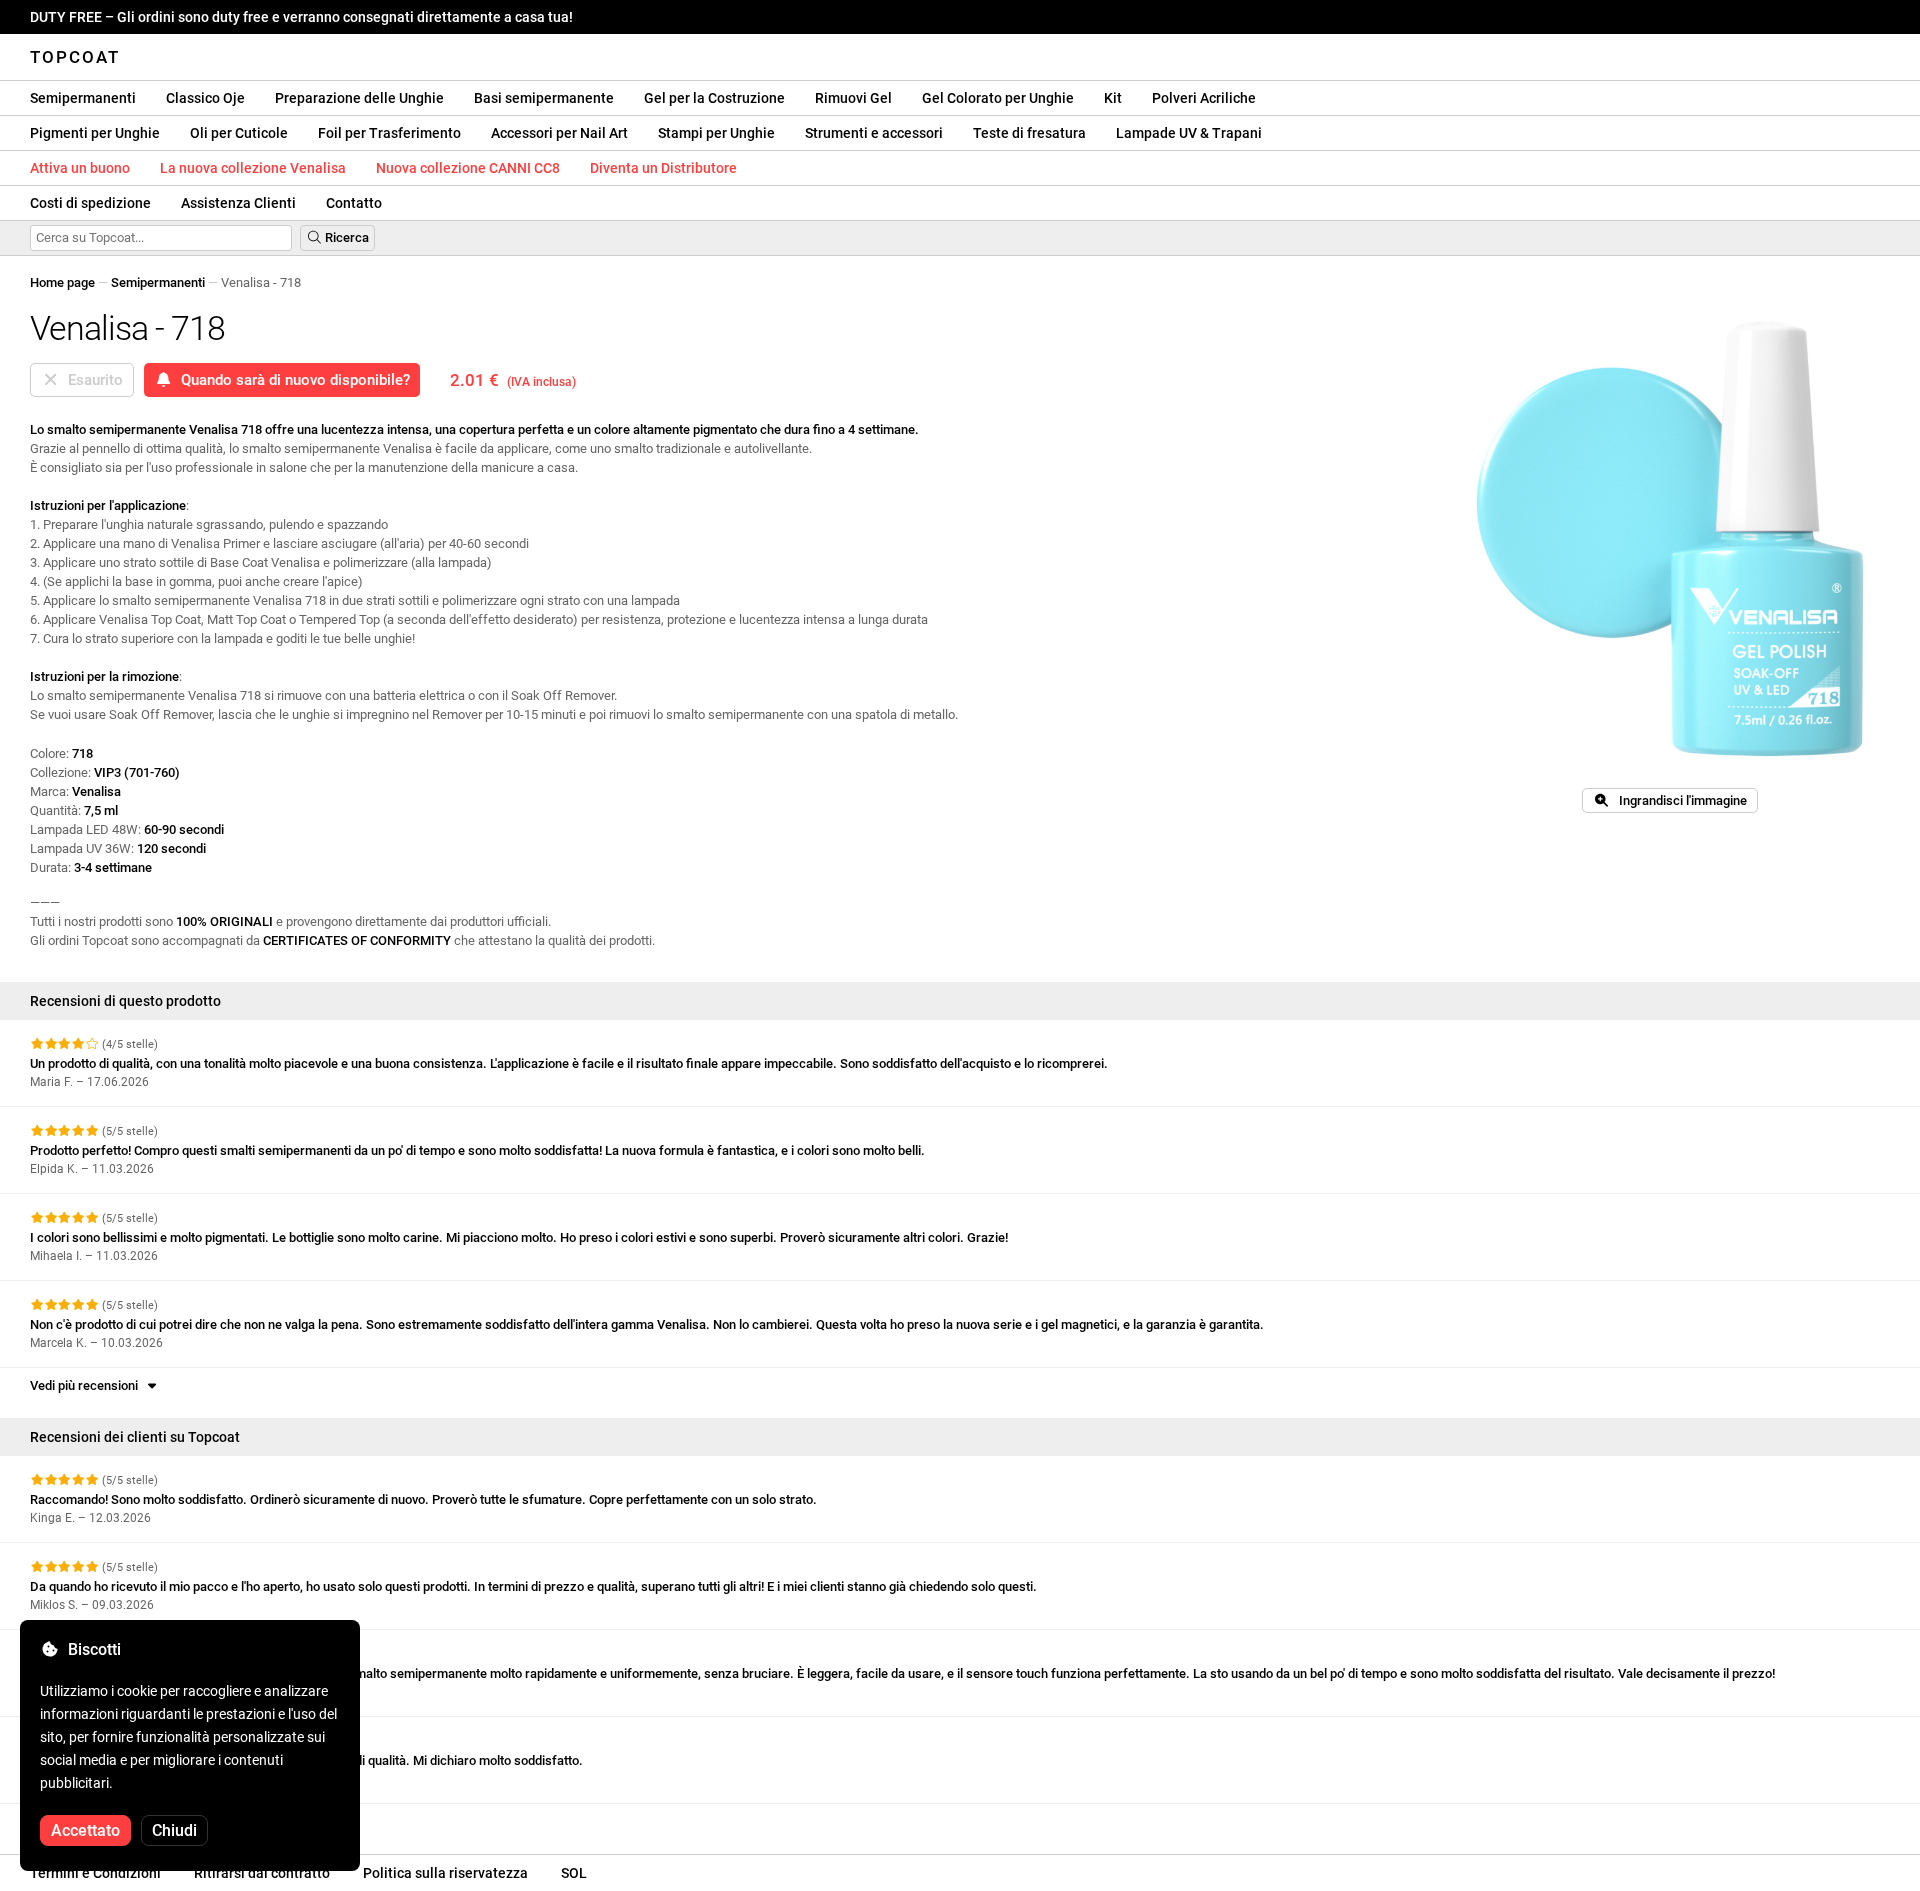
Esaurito (91, 380)
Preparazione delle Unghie (359, 98)
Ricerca (345, 237)
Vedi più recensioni (87, 1385)
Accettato (85, 1830)
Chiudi (174, 1830)
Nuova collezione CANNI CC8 (468, 168)
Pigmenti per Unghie (95, 133)
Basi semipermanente (544, 98)
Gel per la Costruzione (714, 98)
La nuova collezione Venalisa (253, 168)
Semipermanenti (83, 98)
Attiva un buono (80, 168)
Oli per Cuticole (239, 133)
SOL (574, 1873)
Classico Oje (205, 98)
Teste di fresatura (1029, 133)
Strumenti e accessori (874, 133)
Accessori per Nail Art (559, 133)
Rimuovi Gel (853, 98)
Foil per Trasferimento (389, 133)
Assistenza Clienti (238, 203)
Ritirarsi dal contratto (262, 1873)
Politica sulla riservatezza (445, 1873)
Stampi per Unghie (716, 133)
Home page (62, 282)
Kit (1113, 98)
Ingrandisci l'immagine (1678, 800)
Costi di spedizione (90, 203)
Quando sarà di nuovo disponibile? (291, 380)
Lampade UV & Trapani (1189, 133)
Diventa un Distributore (663, 168)
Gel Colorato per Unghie (998, 98)
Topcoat (75, 57)
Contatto (354, 203)
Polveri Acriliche (1204, 98)
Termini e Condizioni (95, 1873)
